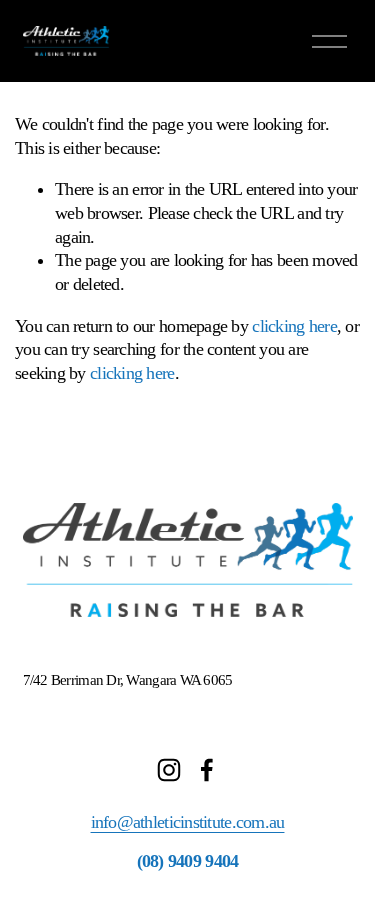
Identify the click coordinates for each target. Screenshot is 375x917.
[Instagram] (169, 770)
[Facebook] (207, 770)
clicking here (294, 326)
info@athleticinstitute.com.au (188, 822)
